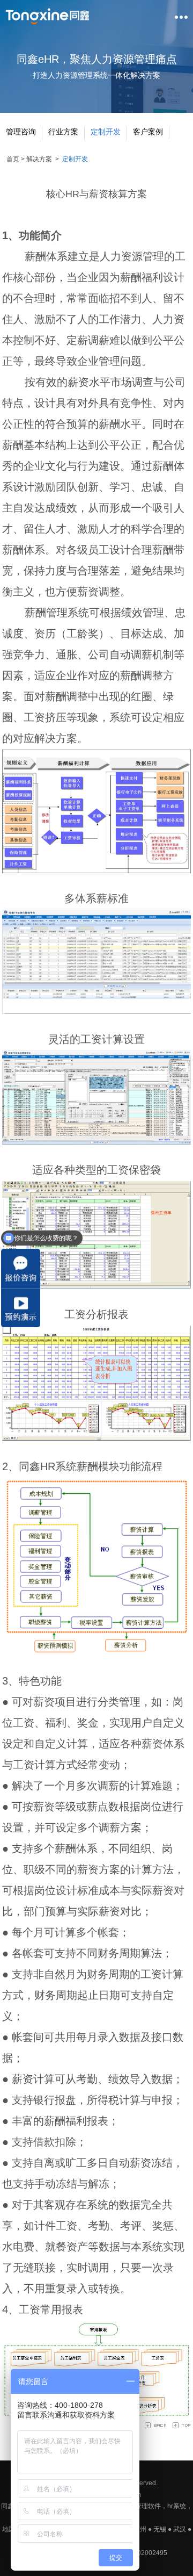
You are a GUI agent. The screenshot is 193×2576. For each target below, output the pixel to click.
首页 (13, 159)
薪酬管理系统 (57, 613)
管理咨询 (21, 132)
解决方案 (39, 159)
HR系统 (58, 1466)
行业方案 (63, 132)
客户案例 (148, 132)
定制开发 (106, 132)
